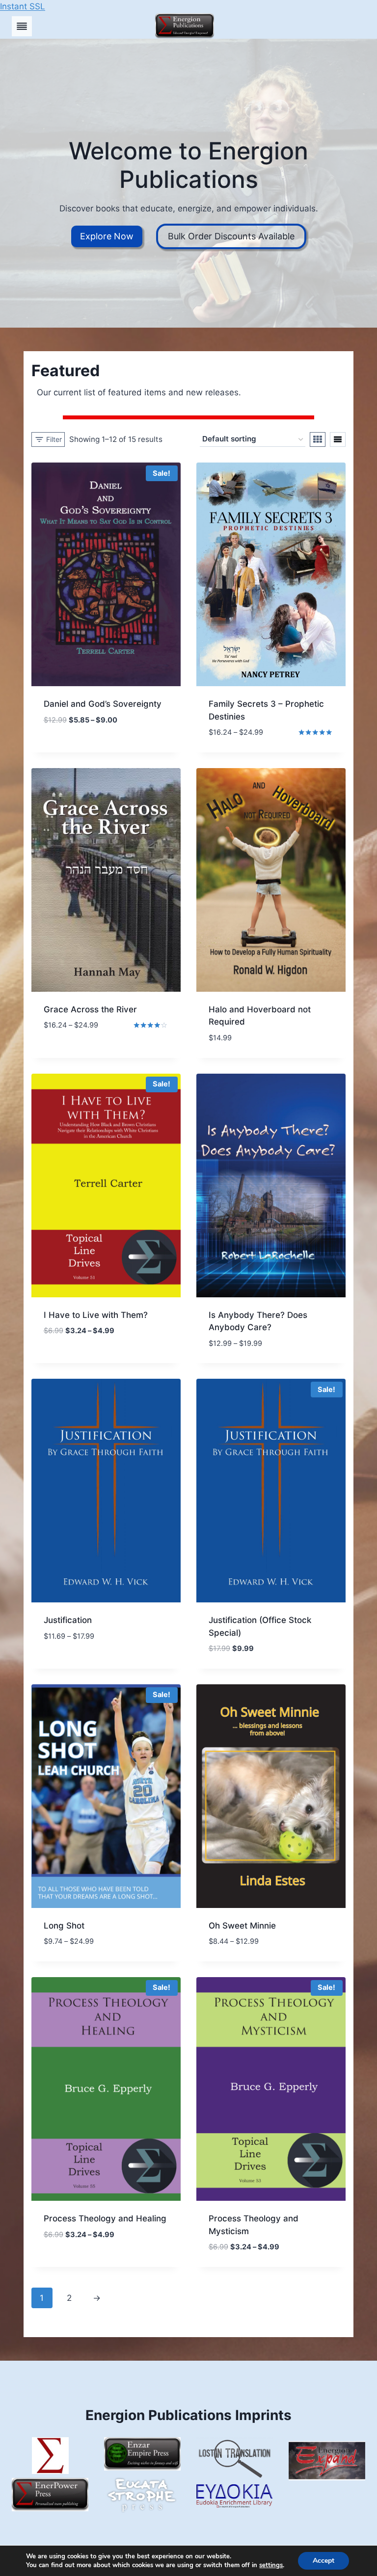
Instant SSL (23, 6)
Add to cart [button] (68, 742)
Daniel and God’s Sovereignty (103, 704)
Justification (68, 1620)
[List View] (338, 439)
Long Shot (64, 1926)
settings (271, 2565)
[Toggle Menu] (22, 26)
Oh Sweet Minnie (242, 1926)
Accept (323, 2561)
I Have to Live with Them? (96, 1315)
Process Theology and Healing (105, 2218)
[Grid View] (318, 439)
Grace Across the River (90, 1009)
